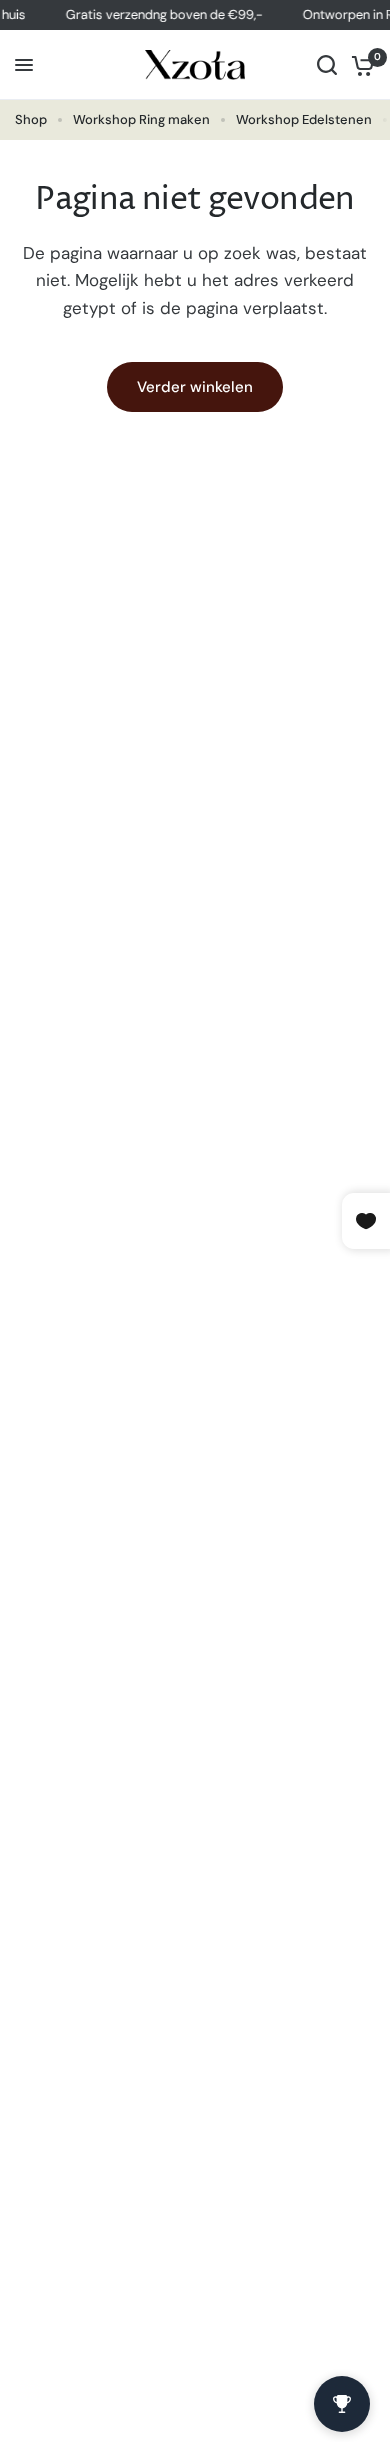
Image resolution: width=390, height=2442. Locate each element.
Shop (31, 119)
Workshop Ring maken (141, 119)
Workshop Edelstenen (304, 119)
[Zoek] (327, 65)
